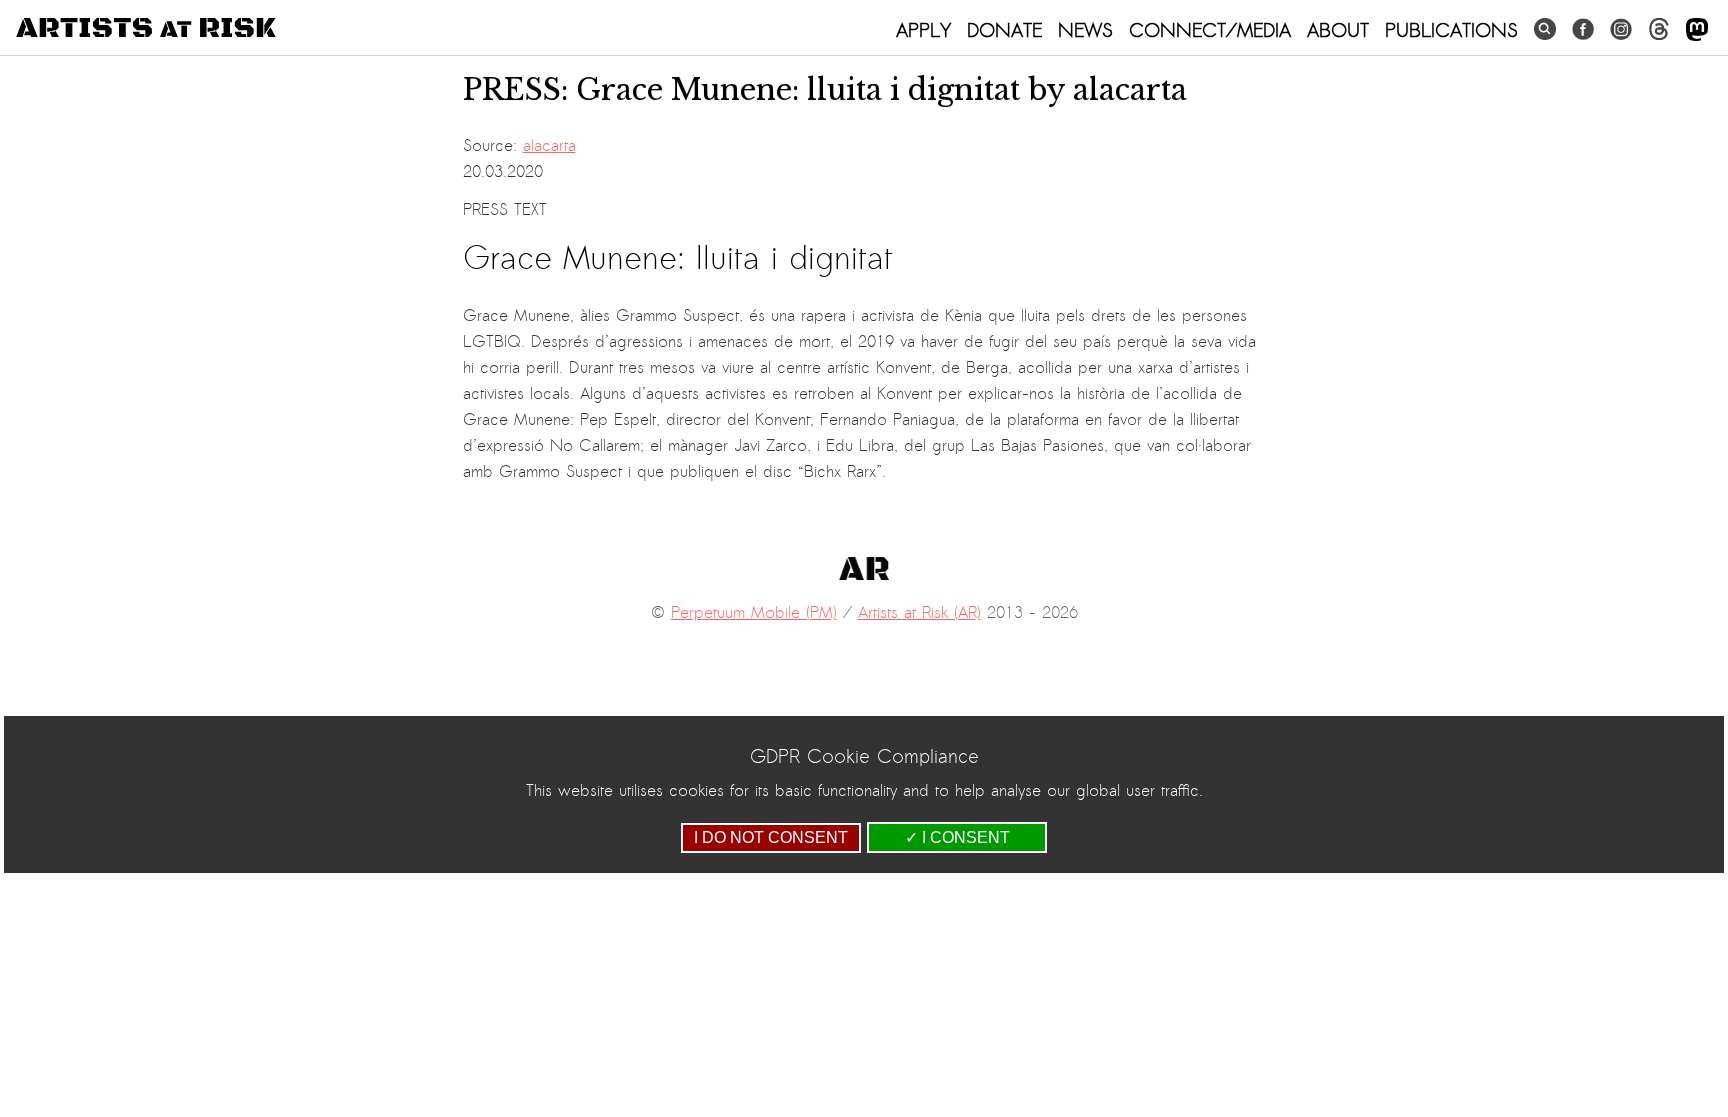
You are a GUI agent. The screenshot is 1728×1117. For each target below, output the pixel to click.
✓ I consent (957, 837)
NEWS (1085, 30)
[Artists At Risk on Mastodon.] (1697, 30)
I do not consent (771, 837)
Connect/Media (1210, 30)
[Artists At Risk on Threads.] (1659, 29)
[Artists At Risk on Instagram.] (1621, 29)
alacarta (549, 146)
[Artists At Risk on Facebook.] (1583, 29)
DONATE (1004, 30)
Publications (1451, 30)
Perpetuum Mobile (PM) (754, 613)
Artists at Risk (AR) (919, 613)
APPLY (923, 30)
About (1338, 30)
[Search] (1545, 29)
